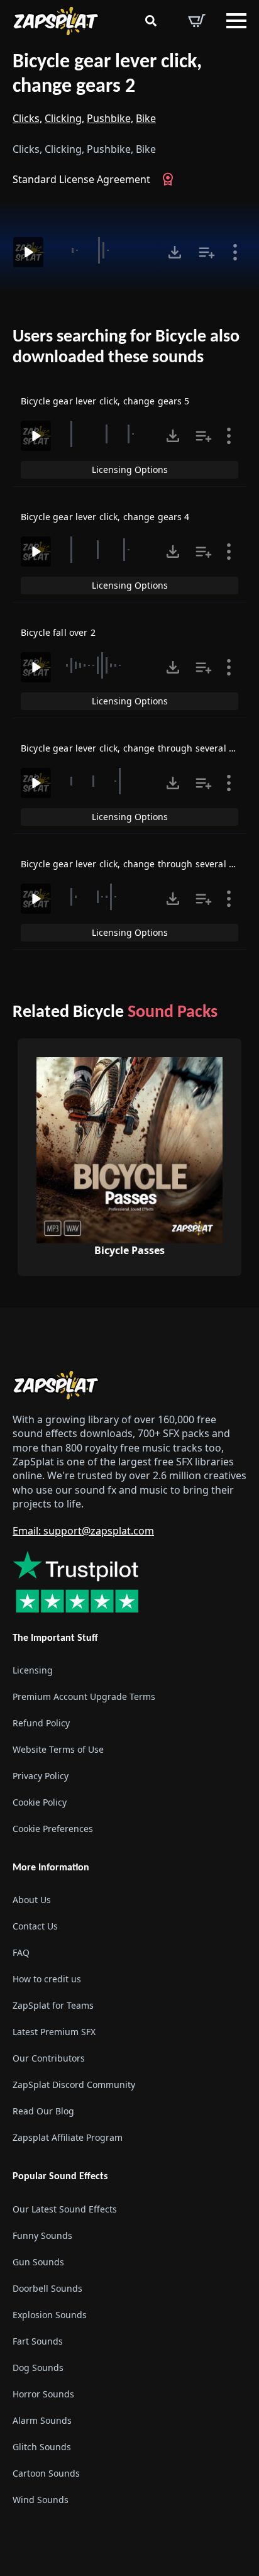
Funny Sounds (42, 2235)
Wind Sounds (41, 2500)
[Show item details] (235, 252)
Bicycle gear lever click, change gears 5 (105, 401)
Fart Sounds (38, 2341)
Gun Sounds (38, 2262)
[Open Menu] (236, 21)
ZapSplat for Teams (53, 2005)
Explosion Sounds (50, 2315)
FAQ (21, 1952)
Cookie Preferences (53, 1829)
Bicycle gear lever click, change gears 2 (107, 75)
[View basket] (197, 21)
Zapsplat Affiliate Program (68, 2137)
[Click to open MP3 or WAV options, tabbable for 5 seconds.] (175, 252)
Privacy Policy (41, 1776)
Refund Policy (41, 1723)
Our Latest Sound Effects (65, 2209)
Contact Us (35, 1926)
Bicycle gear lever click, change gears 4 (105, 517)
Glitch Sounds (42, 2447)
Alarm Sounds (42, 2420)
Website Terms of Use (58, 1749)
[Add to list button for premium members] (207, 252)
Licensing (33, 1670)
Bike (146, 118)
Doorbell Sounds (47, 2288)
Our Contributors (49, 2058)
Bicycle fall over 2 (58, 632)
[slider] (104, 250)
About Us (32, 1900)
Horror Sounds (43, 2394)
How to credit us (47, 1979)
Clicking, (64, 118)
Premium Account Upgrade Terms (84, 1696)
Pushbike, (110, 118)
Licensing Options (130, 469)
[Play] (28, 252)
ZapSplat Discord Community (74, 2085)
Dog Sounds (38, 2368)
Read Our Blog (43, 2111)
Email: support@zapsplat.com (83, 1531)
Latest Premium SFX (54, 2032)
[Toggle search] (151, 21)
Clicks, (27, 118)
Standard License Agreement (81, 179)
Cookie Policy (40, 1802)
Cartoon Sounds (46, 2473)
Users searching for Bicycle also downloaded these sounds (126, 348)
